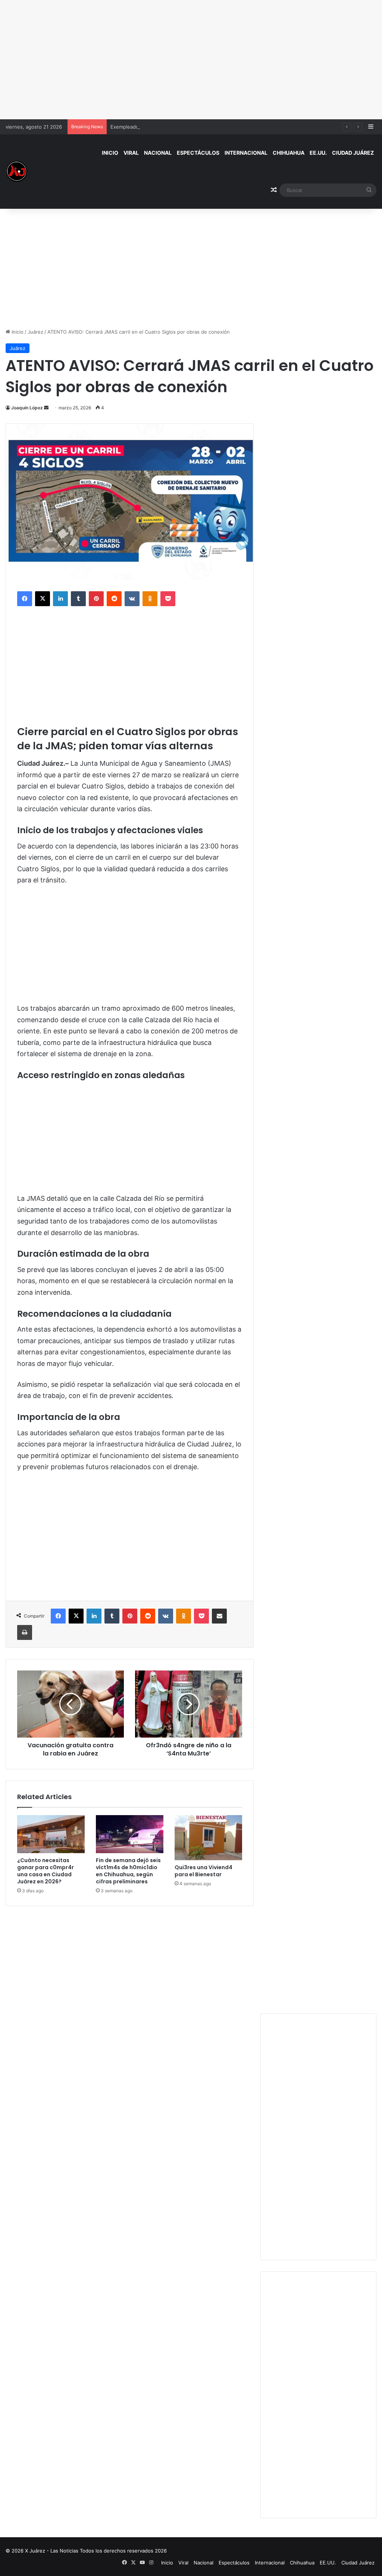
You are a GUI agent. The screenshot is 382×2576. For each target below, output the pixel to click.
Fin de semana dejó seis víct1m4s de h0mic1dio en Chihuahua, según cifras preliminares (128, 1871)
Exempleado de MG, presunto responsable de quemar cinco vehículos (192, 127)
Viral (131, 153)
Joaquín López (27, 408)
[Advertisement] (191, 60)
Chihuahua (289, 153)
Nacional (158, 153)
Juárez (35, 332)
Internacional (246, 153)
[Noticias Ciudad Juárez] (17, 171)
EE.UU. (318, 153)
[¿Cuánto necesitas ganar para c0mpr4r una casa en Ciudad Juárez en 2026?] (51, 1834)
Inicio (110, 153)
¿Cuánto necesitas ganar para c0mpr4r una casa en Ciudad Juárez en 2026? (46, 1871)
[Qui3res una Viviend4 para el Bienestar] (208, 1838)
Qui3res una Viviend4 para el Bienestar (203, 1871)
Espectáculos (198, 153)
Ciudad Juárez (353, 153)
